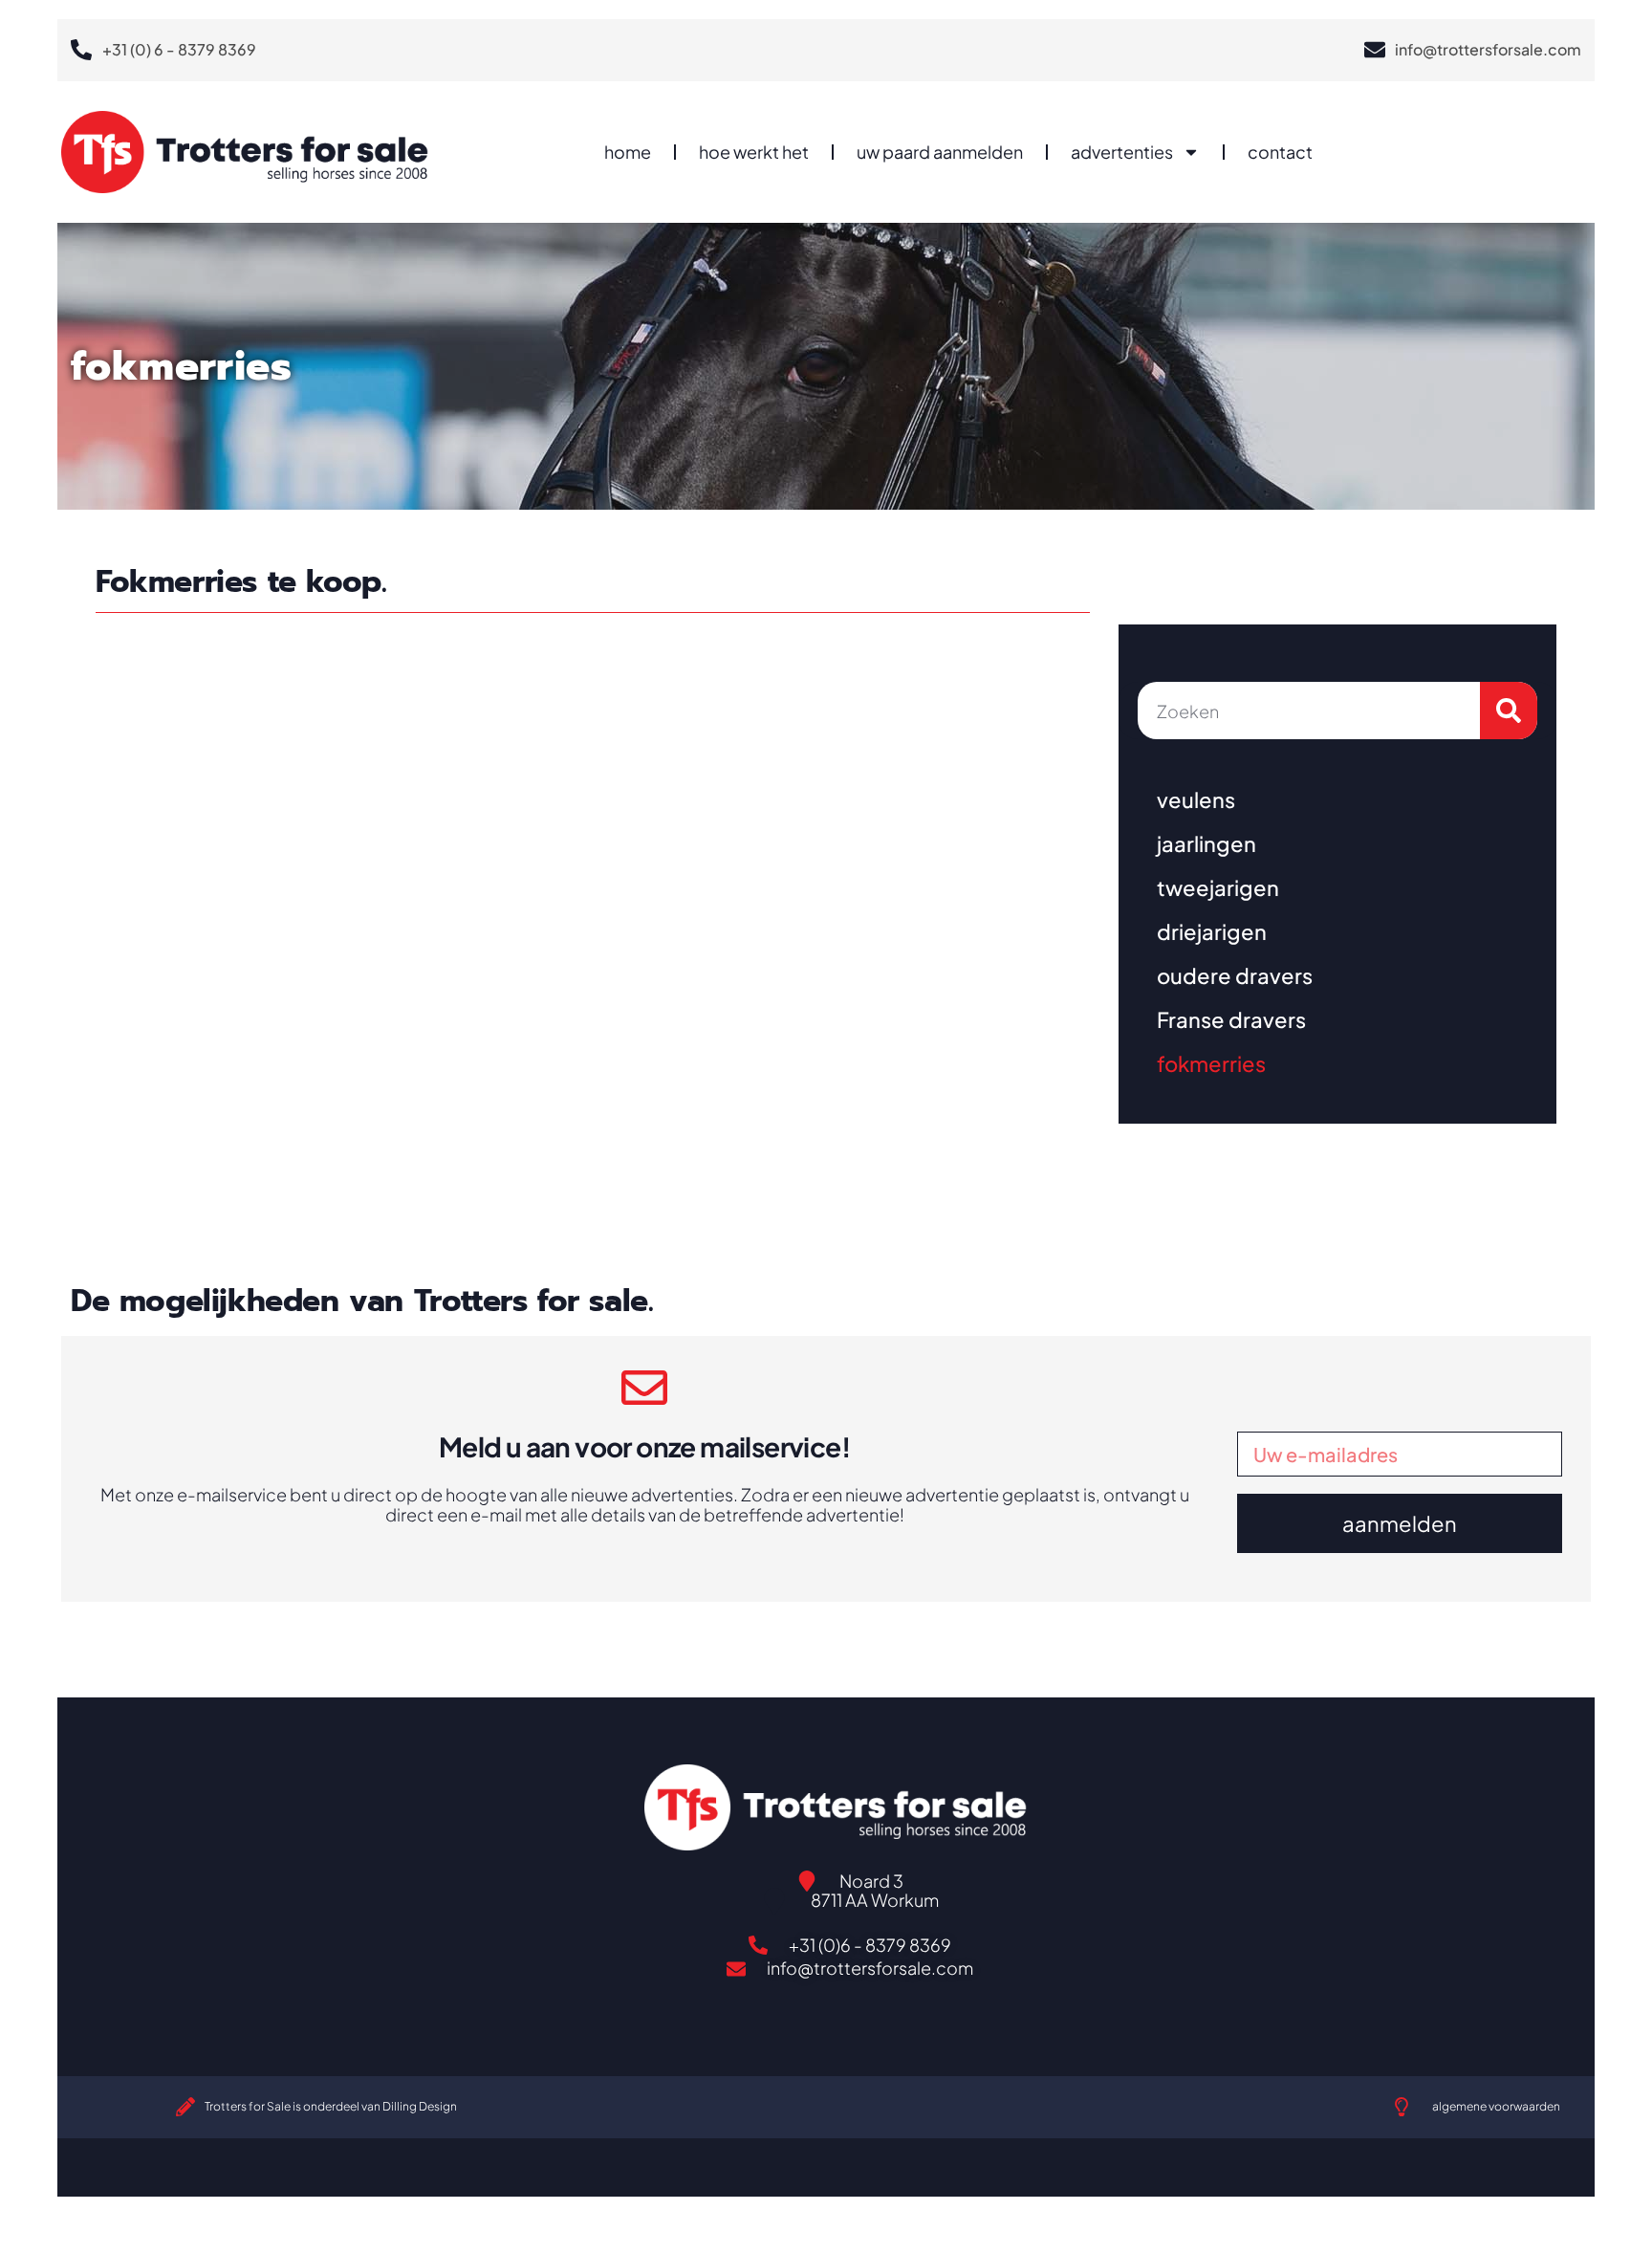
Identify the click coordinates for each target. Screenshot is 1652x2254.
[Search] (1509, 711)
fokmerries (1211, 1063)
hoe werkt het (754, 152)
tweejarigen (1218, 887)
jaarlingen (1206, 843)
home (628, 152)
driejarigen (1212, 931)
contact (1280, 152)
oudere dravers (1235, 975)
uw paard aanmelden (940, 152)
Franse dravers (1231, 1019)
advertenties (1122, 152)
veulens (1196, 799)
